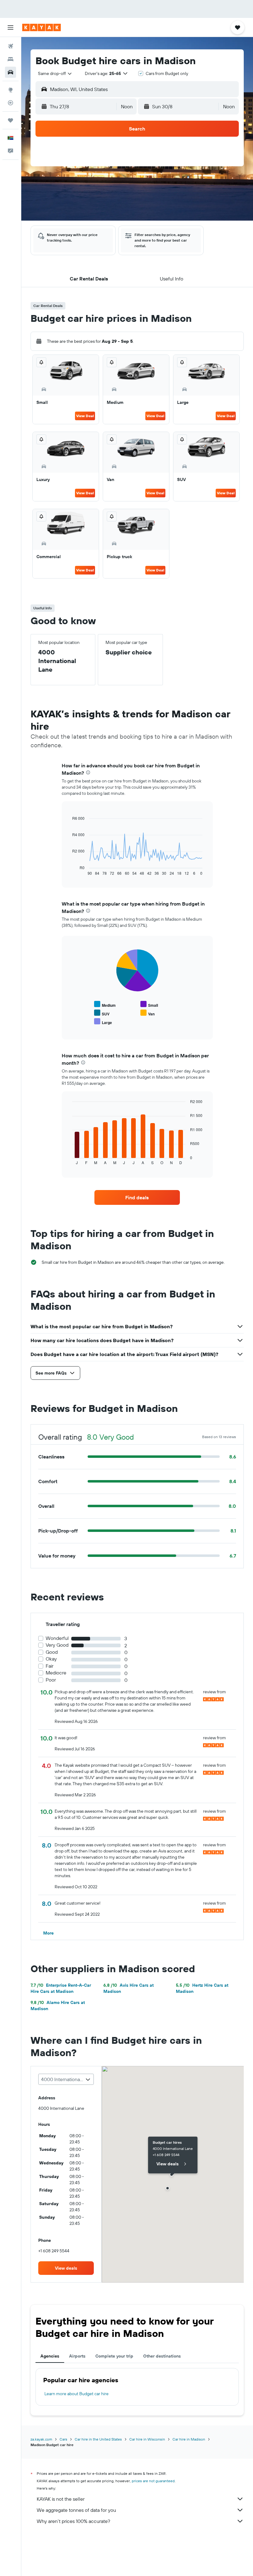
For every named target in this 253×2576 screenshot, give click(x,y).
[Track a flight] (10, 103)
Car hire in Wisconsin (147, 2439)
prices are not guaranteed (153, 2481)
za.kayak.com (41, 2439)
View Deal (85, 416)
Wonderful (57, 1638)
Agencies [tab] (50, 2356)
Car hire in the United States (98, 2439)
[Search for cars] (10, 72)
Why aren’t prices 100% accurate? (73, 2521)
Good (52, 1652)
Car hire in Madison (189, 2439)
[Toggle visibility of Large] (103, 1022)
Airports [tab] (77, 2356)
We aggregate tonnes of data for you (76, 2510)
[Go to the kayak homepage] (41, 27)
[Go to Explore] (10, 90)
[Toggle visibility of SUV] (102, 1013)
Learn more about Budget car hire (77, 2394)
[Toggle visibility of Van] (147, 1013)
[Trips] (10, 120)
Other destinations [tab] (162, 2356)
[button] (10, 27)
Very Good (57, 1645)
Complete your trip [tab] (114, 2356)
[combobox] (55, 73)
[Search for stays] (10, 59)
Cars (63, 2439)
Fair (50, 1666)
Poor (51, 1680)
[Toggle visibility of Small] (149, 1004)
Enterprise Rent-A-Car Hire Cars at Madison (61, 1988)
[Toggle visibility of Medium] (105, 1004)
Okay (51, 1659)
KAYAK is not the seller (61, 2499)
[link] (137, 1197)
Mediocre (56, 1673)
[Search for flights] (10, 46)
